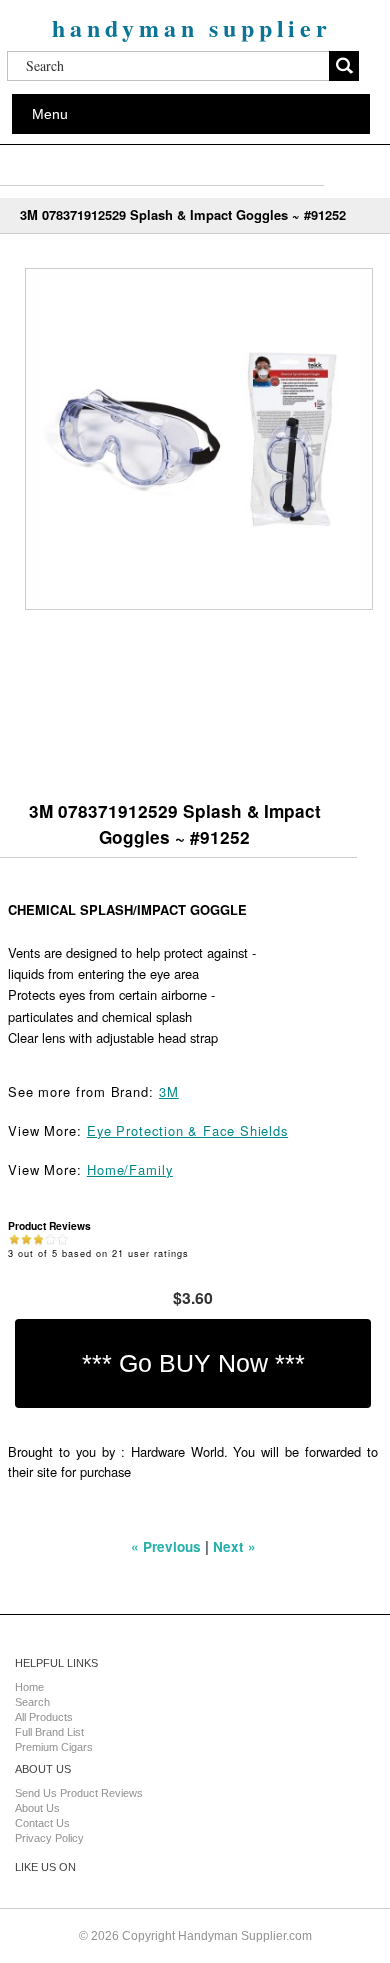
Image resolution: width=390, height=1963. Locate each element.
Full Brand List (49, 1732)
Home (29, 1687)
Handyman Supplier (192, 27)
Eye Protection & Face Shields (187, 1130)
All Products (44, 1717)
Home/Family (130, 1169)
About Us (37, 1808)
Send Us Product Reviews (79, 1793)
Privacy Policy (49, 1838)
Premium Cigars (54, 1747)
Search (32, 1702)
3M (169, 1091)
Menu (50, 114)
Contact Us (42, 1823)
